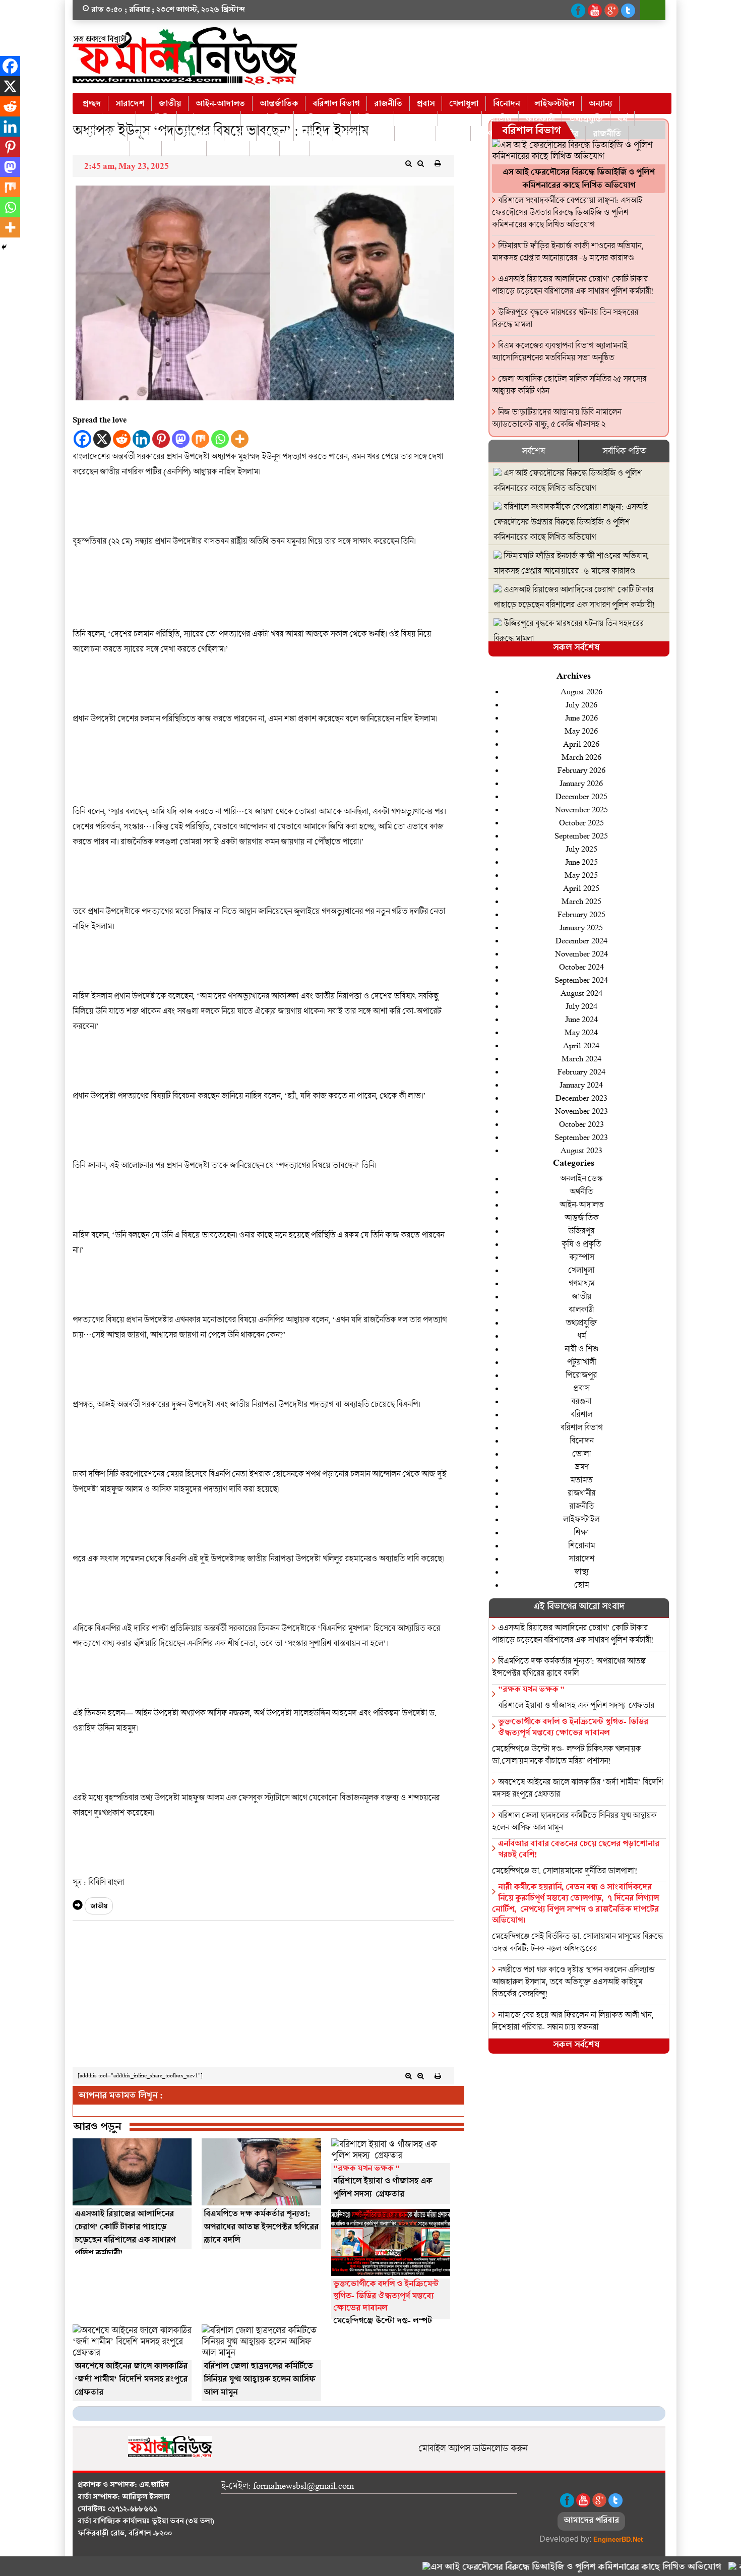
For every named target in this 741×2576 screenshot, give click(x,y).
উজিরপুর (372, 119)
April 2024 (581, 1045)
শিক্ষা (146, 149)
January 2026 (581, 783)
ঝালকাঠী (540, 119)
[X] (102, 439)
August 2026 (581, 691)
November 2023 (581, 1111)
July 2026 (581, 704)
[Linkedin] (141, 439)
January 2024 (581, 1084)
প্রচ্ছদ (92, 104)
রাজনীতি (388, 104)
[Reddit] (122, 439)
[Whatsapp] (220, 439)
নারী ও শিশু (101, 134)
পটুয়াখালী (151, 134)
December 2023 (581, 1097)
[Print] (438, 163)
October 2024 (581, 966)
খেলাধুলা (464, 104)
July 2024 (581, 1006)
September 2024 (581, 979)
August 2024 (581, 993)
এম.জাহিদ (154, 2486)
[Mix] (200, 439)
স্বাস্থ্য (265, 149)
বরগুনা (275, 134)
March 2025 (581, 901)
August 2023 (581, 1150)
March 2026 (581, 757)
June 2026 (581, 717)
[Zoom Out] (421, 163)
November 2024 (581, 953)
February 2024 (581, 1071)
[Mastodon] (181, 439)
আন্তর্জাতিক (279, 104)
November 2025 (581, 809)
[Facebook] (82, 439)
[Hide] (4, 247)
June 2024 (581, 1019)
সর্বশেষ (533, 451)
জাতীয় (170, 104)
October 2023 (581, 1124)
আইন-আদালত (220, 104)
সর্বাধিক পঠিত (624, 451)
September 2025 (581, 835)
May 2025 (581, 875)
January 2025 (581, 927)
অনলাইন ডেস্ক (106, 119)
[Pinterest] (161, 439)
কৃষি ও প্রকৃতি (322, 119)
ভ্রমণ (485, 134)
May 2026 (581, 730)
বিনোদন (506, 104)
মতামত (581, 1480)
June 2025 (581, 861)
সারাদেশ (130, 104)
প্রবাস (426, 104)
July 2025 (581, 848)
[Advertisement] (263, 1997)
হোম (295, 149)
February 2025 (581, 914)
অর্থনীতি (156, 119)
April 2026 (581, 743)
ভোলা (453, 134)
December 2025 (581, 796)
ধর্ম (622, 119)
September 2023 (581, 1137)
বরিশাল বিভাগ (336, 104)
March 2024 (581, 1058)
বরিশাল (313, 134)
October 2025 (581, 822)
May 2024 (581, 1032)
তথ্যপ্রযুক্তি (586, 119)
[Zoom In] (409, 163)
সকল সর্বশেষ (576, 649)
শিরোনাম (184, 149)
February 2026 (581, 770)
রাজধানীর (581, 1493)
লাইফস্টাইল (554, 104)
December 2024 (581, 940)
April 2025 (581, 888)
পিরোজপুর (199, 134)
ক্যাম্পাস (581, 1257)
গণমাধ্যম (460, 119)
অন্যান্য (600, 104)
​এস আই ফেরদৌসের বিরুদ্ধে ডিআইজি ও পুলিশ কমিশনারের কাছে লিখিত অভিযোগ (529, 2568)
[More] (240, 439)
